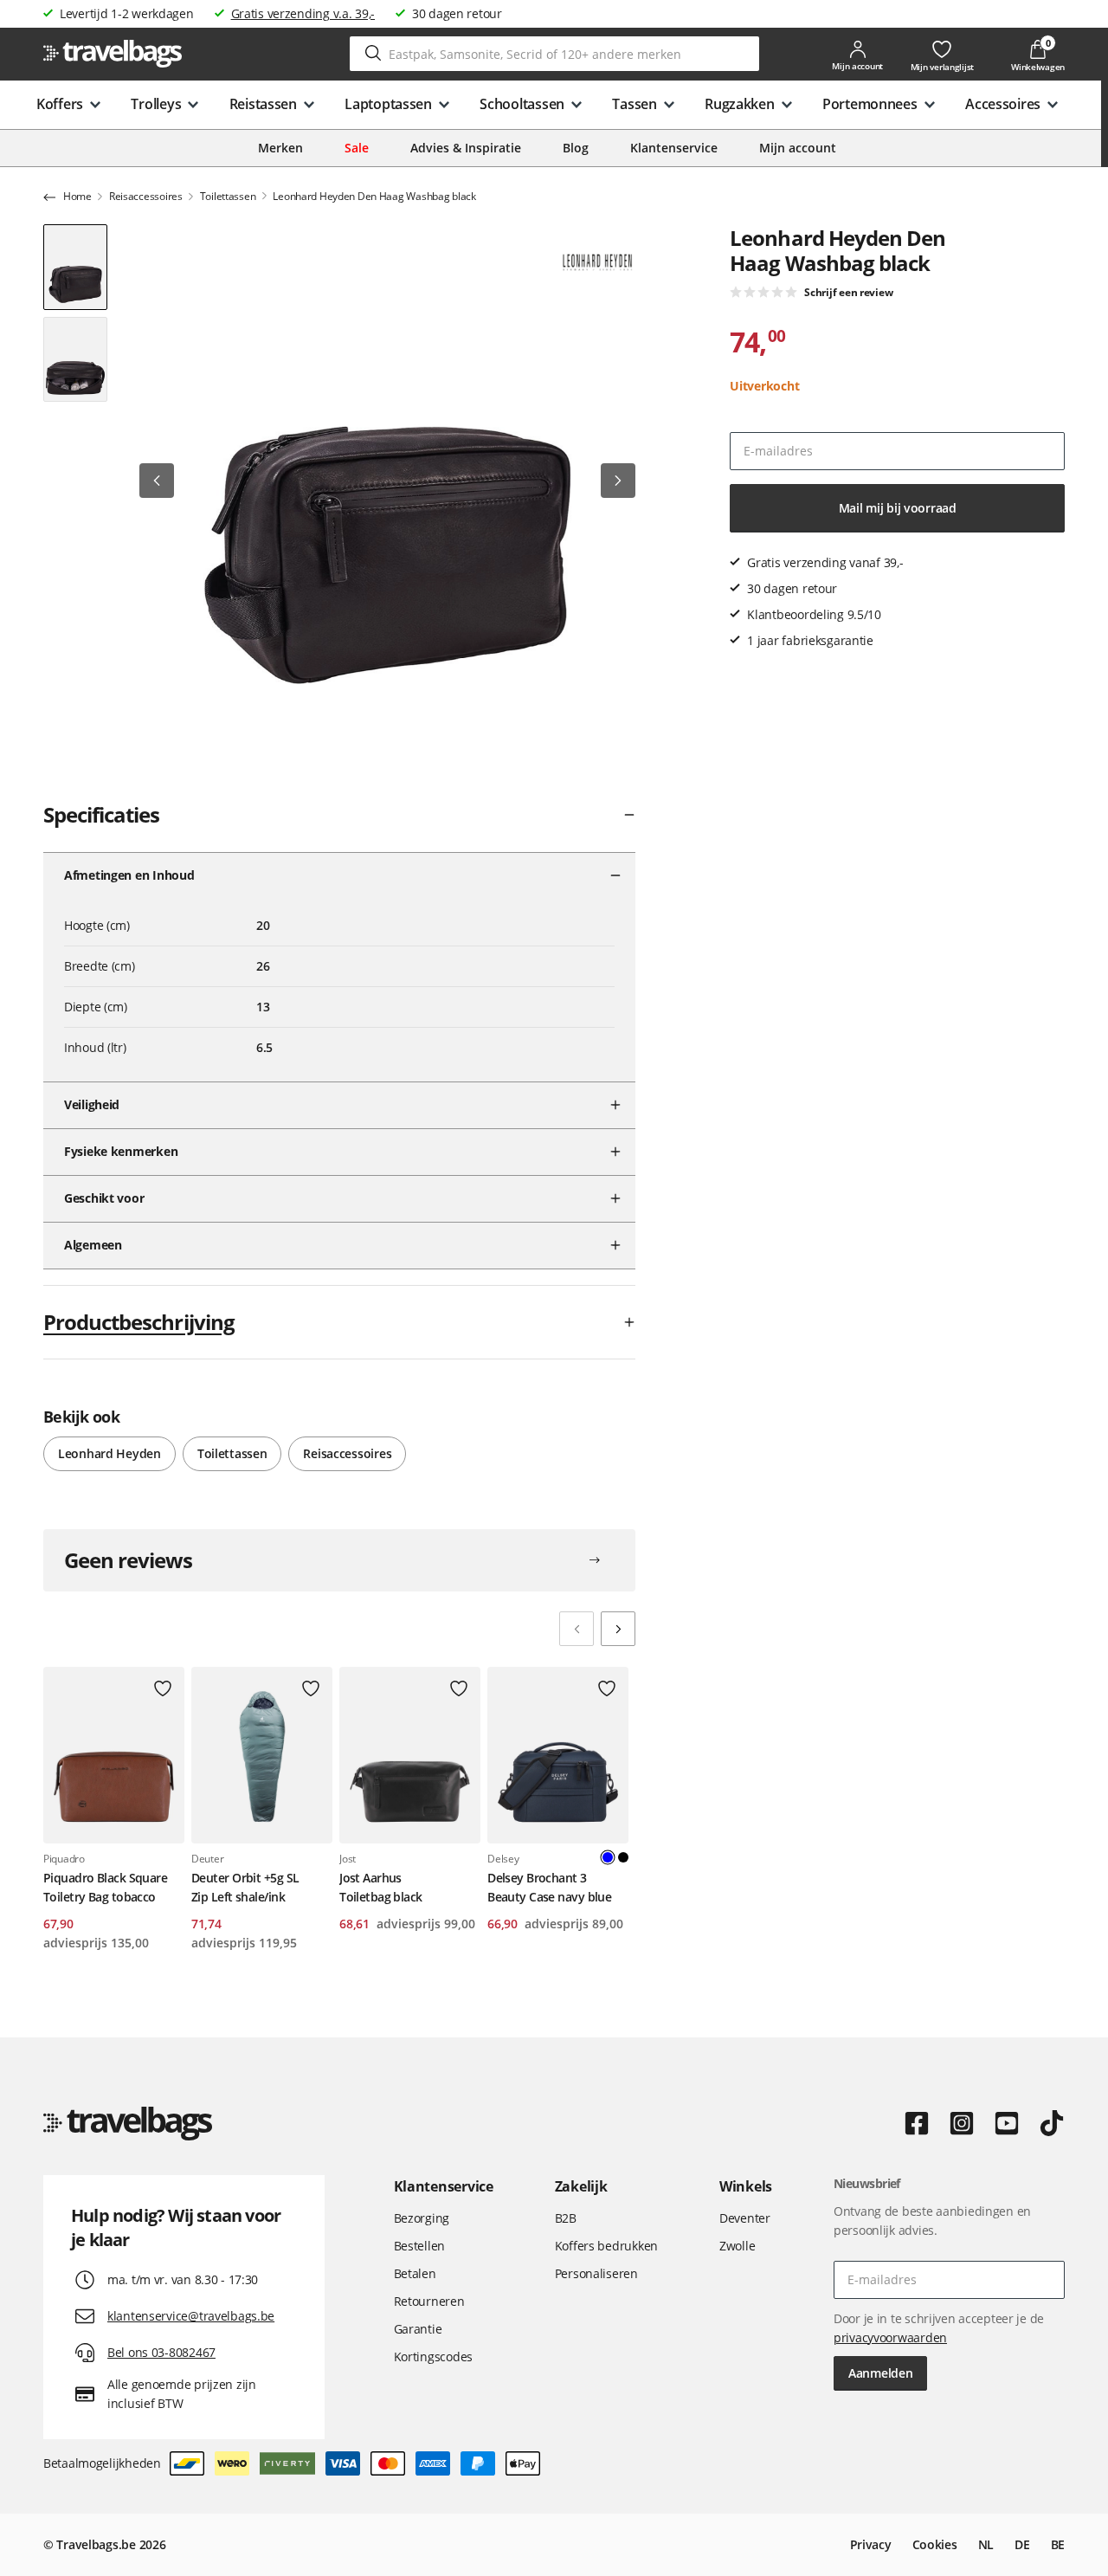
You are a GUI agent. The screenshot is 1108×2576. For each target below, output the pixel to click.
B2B (566, 2218)
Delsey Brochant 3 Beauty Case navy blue (549, 1887)
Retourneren (429, 2301)
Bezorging (422, 2218)
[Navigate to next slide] (618, 1629)
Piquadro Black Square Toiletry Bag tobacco (105, 1887)
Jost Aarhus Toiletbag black (381, 1887)
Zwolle (737, 2246)
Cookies (935, 2544)
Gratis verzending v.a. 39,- (303, 13)
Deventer (745, 2218)
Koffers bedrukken (606, 2246)
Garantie (418, 2329)
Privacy (871, 2544)
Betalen (415, 2273)
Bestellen (419, 2246)
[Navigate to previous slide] (577, 1629)
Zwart (623, 1857)
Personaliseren (596, 2273)
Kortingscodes (433, 2356)
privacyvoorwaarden (890, 2337)
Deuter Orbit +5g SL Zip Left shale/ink (245, 1887)
